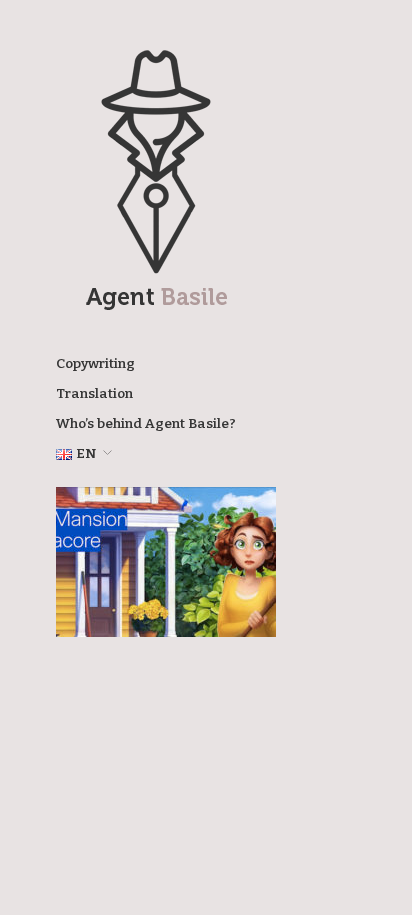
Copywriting (95, 364)
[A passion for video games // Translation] (166, 560)
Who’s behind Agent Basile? (146, 424)
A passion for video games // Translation (168, 607)
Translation (94, 394)
